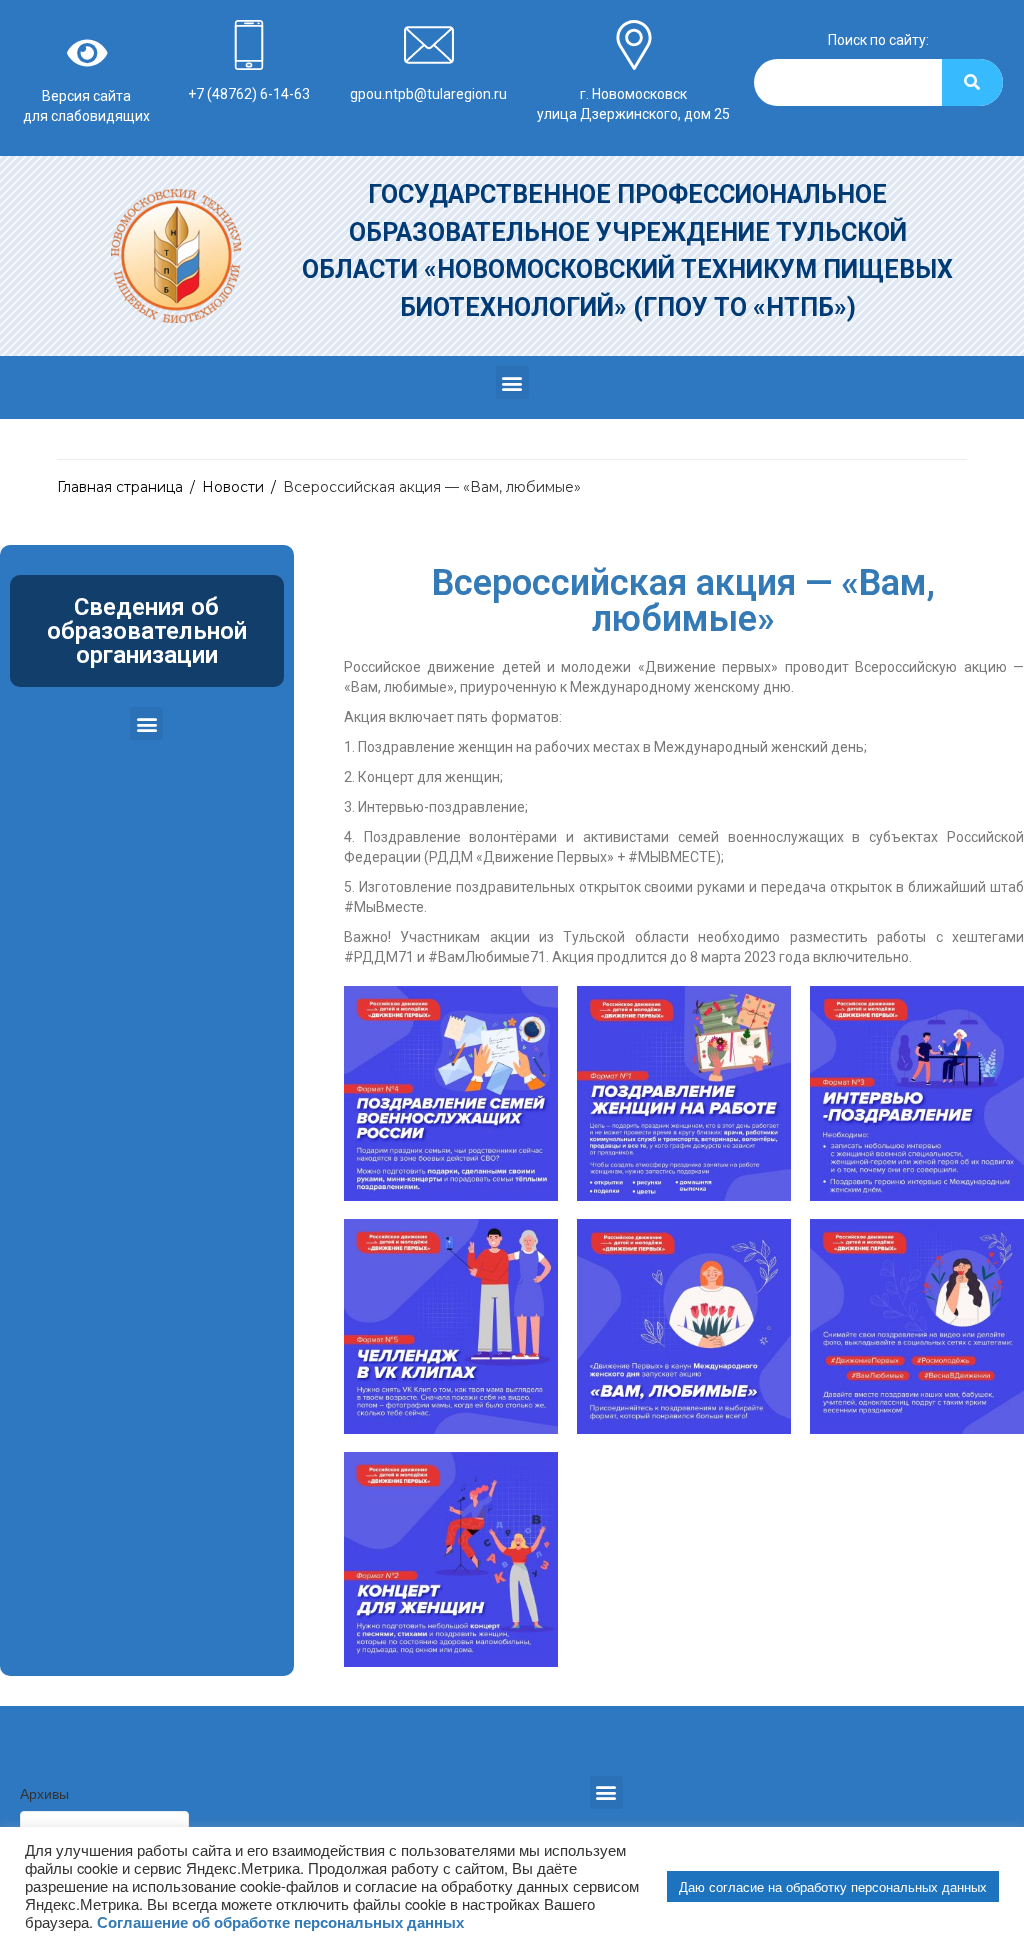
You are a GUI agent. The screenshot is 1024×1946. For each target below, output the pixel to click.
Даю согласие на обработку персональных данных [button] (833, 1886)
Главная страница (120, 487)
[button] (512, 382)
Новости (233, 487)
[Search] (972, 82)
